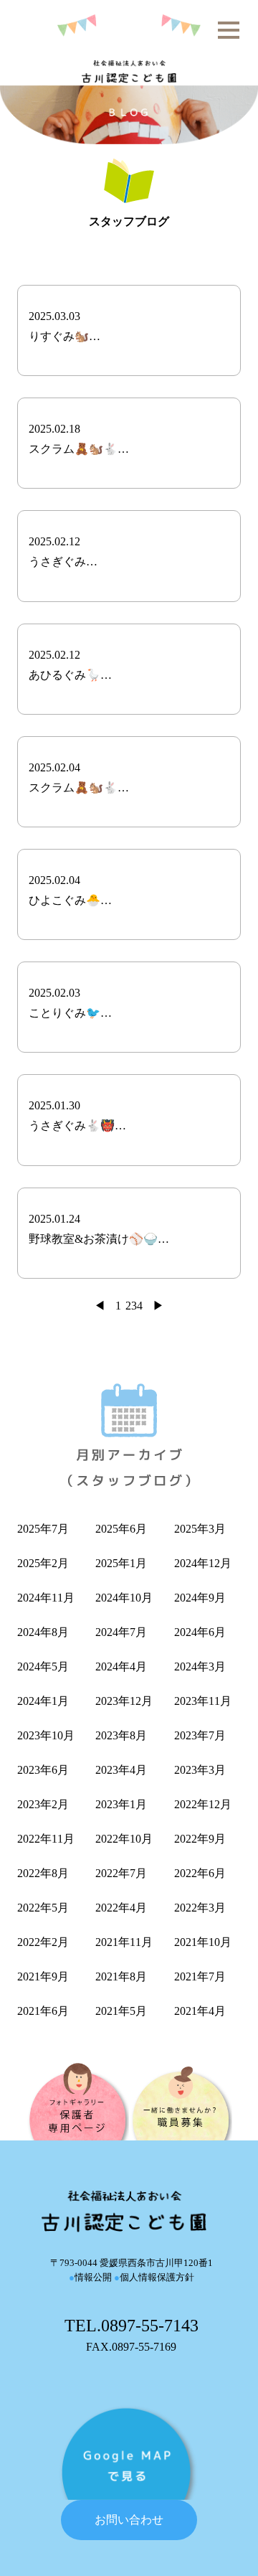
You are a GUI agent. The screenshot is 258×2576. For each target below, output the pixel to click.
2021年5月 (121, 2011)
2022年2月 (43, 1942)
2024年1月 (43, 1701)
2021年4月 (200, 2011)
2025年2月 (43, 1563)
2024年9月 (200, 1598)
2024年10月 (124, 1598)
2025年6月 (121, 1529)
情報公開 (90, 2277)
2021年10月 (203, 1942)
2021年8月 (121, 1976)
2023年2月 (43, 1804)
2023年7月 (200, 1735)
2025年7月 (43, 1529)
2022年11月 (46, 1839)
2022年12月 (203, 1804)
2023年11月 (203, 1701)
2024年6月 (200, 1632)
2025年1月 (121, 1563)
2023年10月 (46, 1735)
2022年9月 (200, 1839)
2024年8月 (43, 1632)
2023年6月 (43, 1770)
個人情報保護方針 (154, 2277)
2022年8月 (43, 1873)
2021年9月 (43, 1976)
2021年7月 (200, 1976)
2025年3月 (200, 1529)
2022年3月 (200, 1908)
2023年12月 (124, 1701)
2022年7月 (121, 1873)
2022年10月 (124, 1839)
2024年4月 (121, 1667)
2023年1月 (121, 1804)
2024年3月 (200, 1667)
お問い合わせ (129, 2520)
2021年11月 (124, 1942)
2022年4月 (121, 1908)
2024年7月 (121, 1632)
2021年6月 (43, 2011)
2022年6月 (200, 1873)
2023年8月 (121, 1735)
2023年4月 (121, 1770)
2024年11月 (46, 1598)
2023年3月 (200, 1770)
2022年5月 (43, 1908)
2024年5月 (43, 1667)
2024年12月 (203, 1563)
